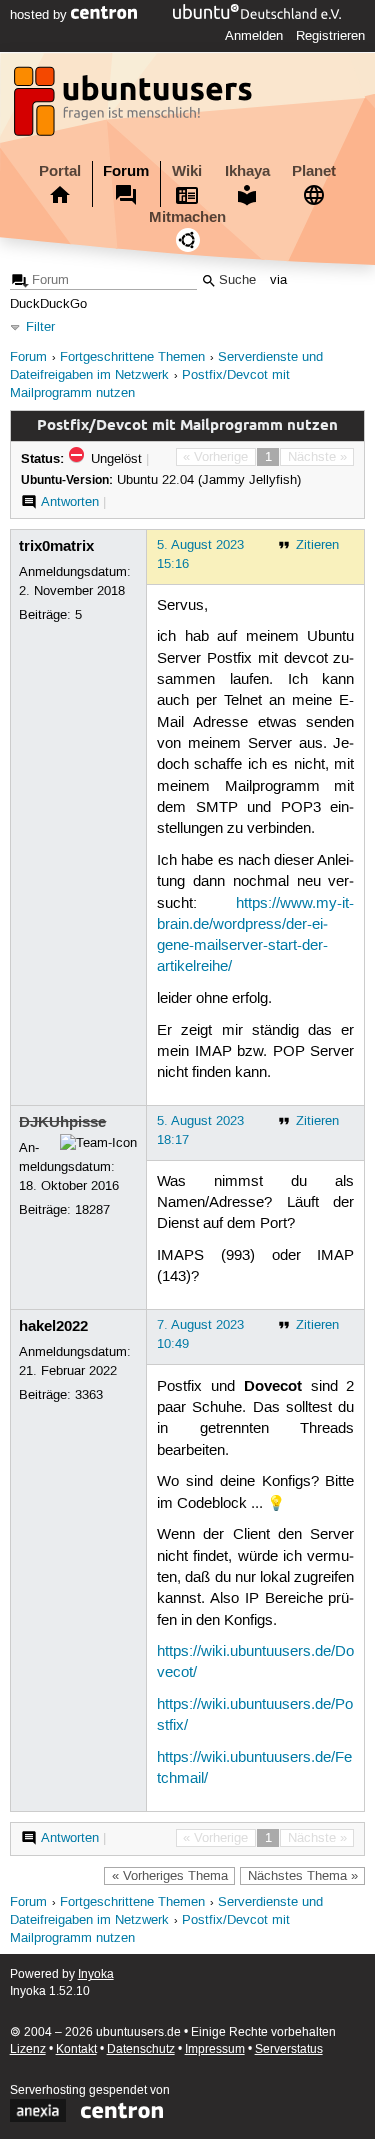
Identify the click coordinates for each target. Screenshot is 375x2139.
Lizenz (28, 2049)
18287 (92, 1210)
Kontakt (76, 2049)
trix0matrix (56, 546)
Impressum (215, 2049)
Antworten (70, 502)
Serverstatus (289, 2049)
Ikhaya (247, 171)
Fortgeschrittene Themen (132, 357)
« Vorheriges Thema (170, 1876)
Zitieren (317, 545)
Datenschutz (141, 2049)
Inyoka (96, 1974)
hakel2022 (53, 1326)
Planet (314, 171)
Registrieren (330, 36)
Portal (60, 171)
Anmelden (254, 36)
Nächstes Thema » (303, 1876)
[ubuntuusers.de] (135, 107)
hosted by (40, 15)
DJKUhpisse (62, 1122)
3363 (89, 1395)
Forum (126, 171)
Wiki (187, 171)
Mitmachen (187, 217)
